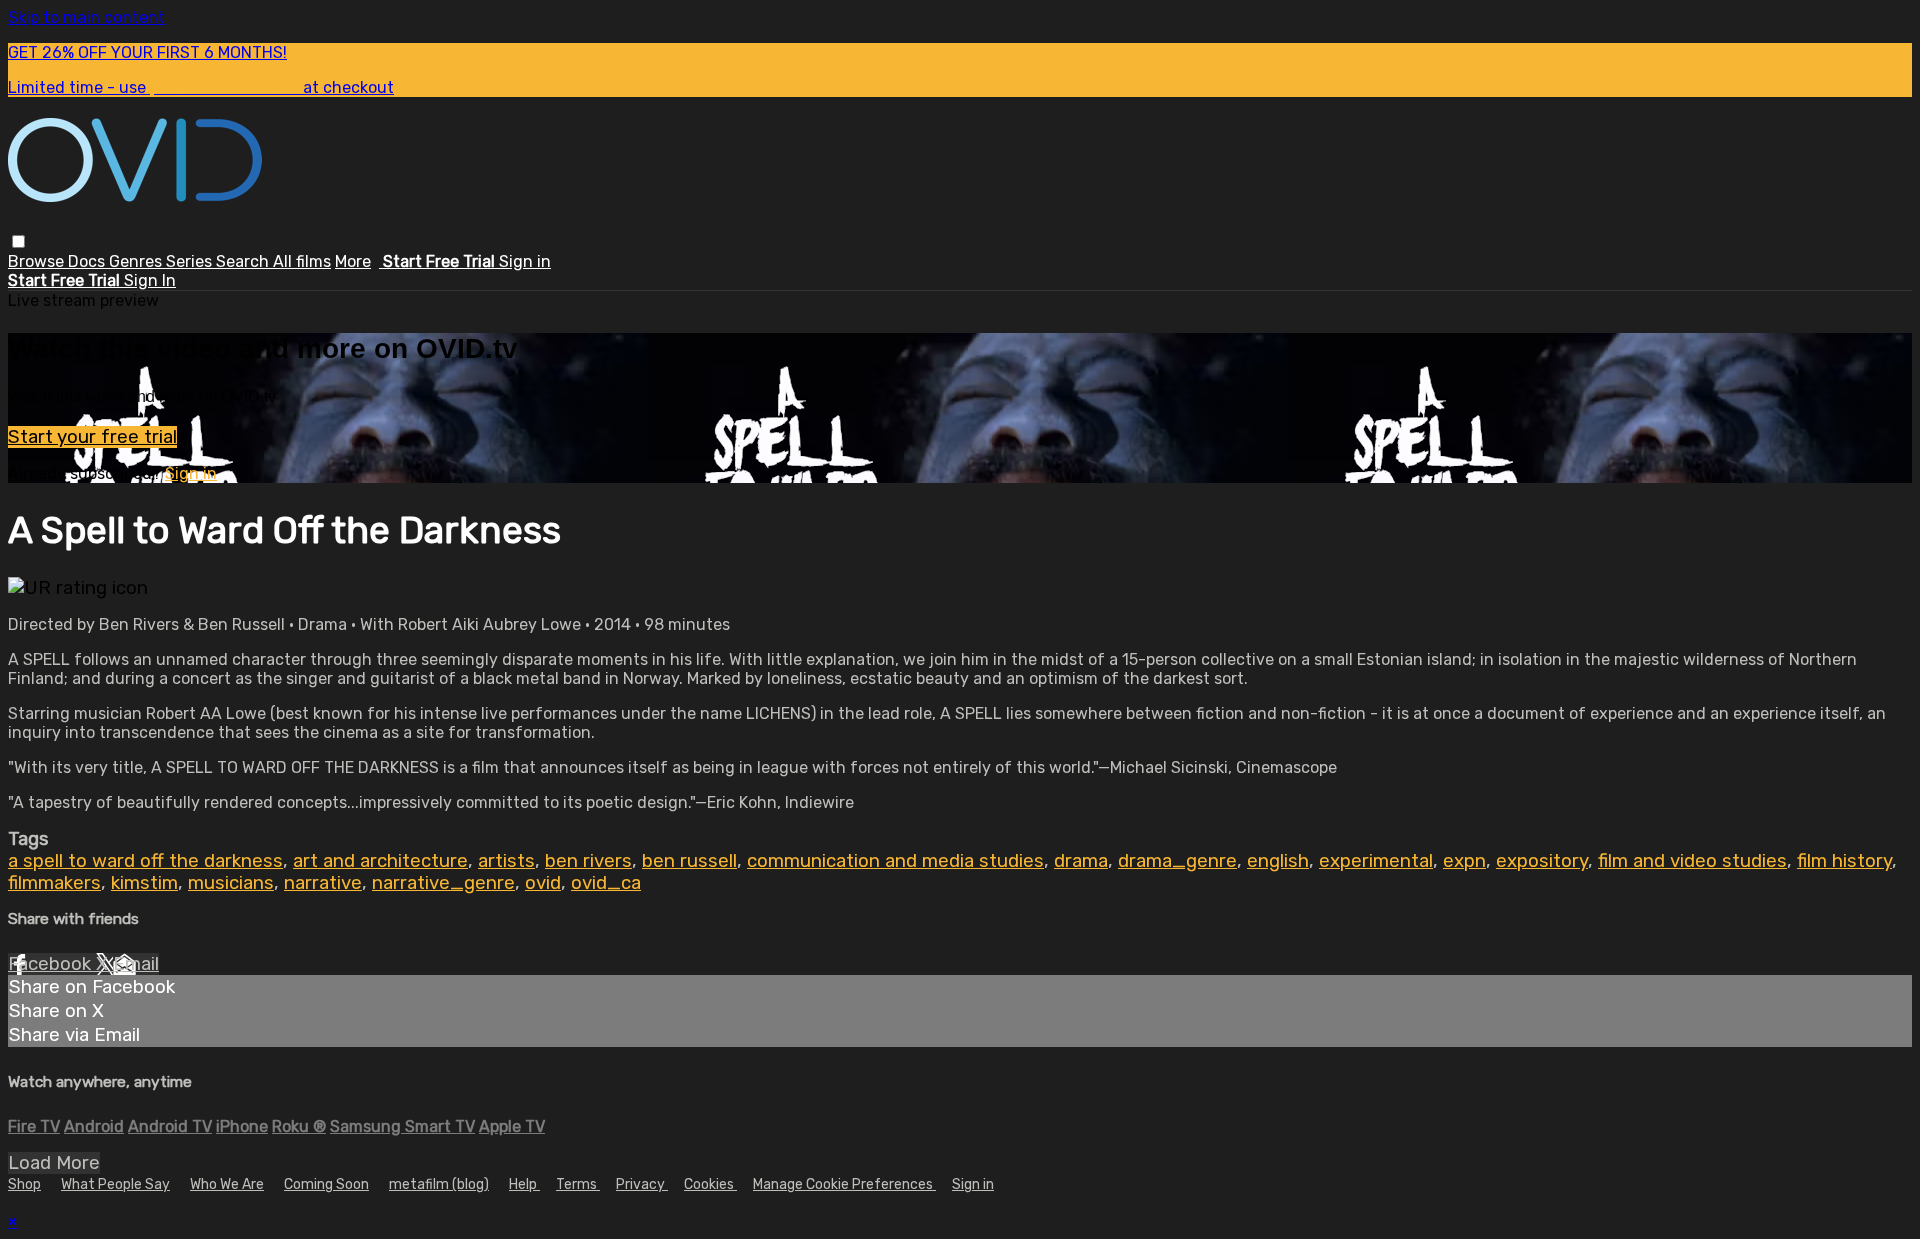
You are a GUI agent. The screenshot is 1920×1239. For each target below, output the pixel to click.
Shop (24, 1184)
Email (136, 964)
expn (1464, 861)
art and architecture (380, 861)
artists (506, 861)
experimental (1376, 861)
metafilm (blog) (439, 1184)
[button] (18, 241)
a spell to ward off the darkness (145, 861)
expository (1542, 861)
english (1278, 861)
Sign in (525, 261)
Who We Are (227, 1184)
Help (524, 1184)
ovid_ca (606, 883)
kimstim (144, 883)
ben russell (689, 861)
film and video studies (1692, 861)
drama (1081, 861)
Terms (578, 1184)
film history (1844, 861)
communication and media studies (895, 861)
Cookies (710, 1184)
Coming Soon (326, 1184)
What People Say (115, 1184)
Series (191, 261)
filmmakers (54, 883)
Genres (137, 261)
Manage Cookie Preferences (844, 1184)
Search (244, 261)
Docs (88, 261)
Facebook (52, 964)
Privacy (642, 1184)
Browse (38, 261)
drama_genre (1177, 861)
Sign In (150, 280)
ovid (543, 883)
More (353, 261)
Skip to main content (86, 17)
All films (302, 261)
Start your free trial (92, 437)
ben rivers (588, 861)
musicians (231, 883)
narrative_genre (443, 883)
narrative (323, 883)
